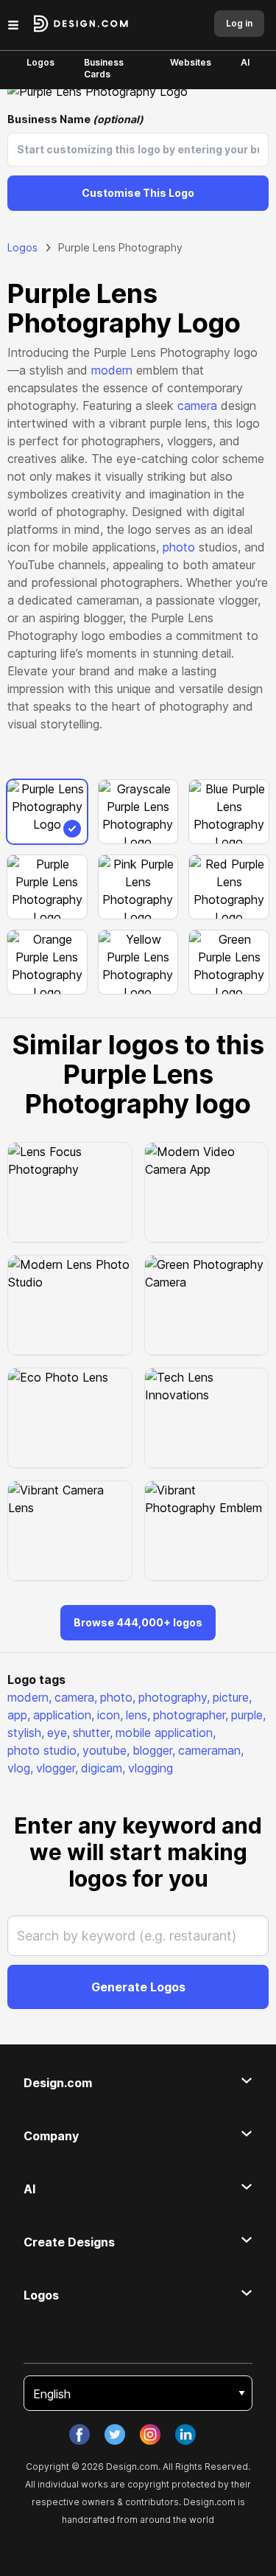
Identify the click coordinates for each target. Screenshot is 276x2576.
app (19, 1715)
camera (197, 405)
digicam (103, 1768)
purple (248, 1715)
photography (174, 1697)
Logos (40, 62)
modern (112, 370)
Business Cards (104, 68)
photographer (191, 1715)
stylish (26, 1733)
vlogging (151, 1768)
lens (138, 1715)
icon (110, 1715)
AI (245, 62)
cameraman (211, 1750)
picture (232, 1697)
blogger (154, 1750)
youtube (106, 1750)
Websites (191, 62)
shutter (93, 1733)
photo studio (43, 1750)
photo (179, 547)
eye (59, 1733)
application (64, 1715)
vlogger (57, 1768)
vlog (20, 1768)
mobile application (166, 1733)
